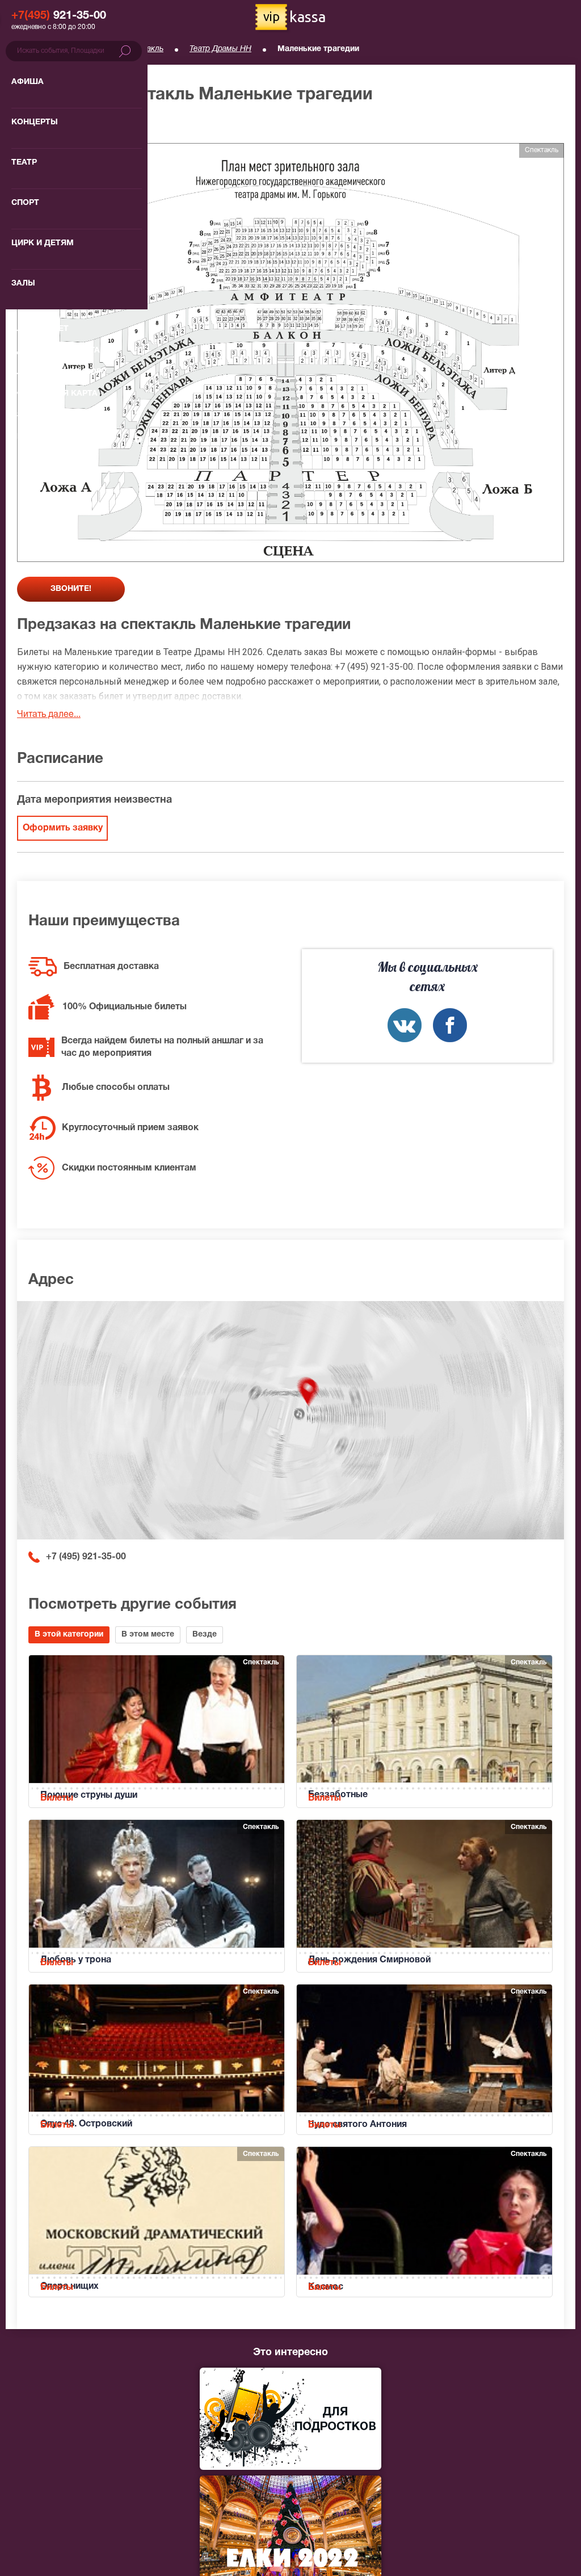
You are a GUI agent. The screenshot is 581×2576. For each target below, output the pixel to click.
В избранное (55, 125)
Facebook (450, 1025)
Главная (32, 49)
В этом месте (148, 1635)
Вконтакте (405, 1025)
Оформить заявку (63, 828)
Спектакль (144, 49)
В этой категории (69, 1635)
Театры (86, 49)
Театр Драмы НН (220, 49)
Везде (205, 1635)
